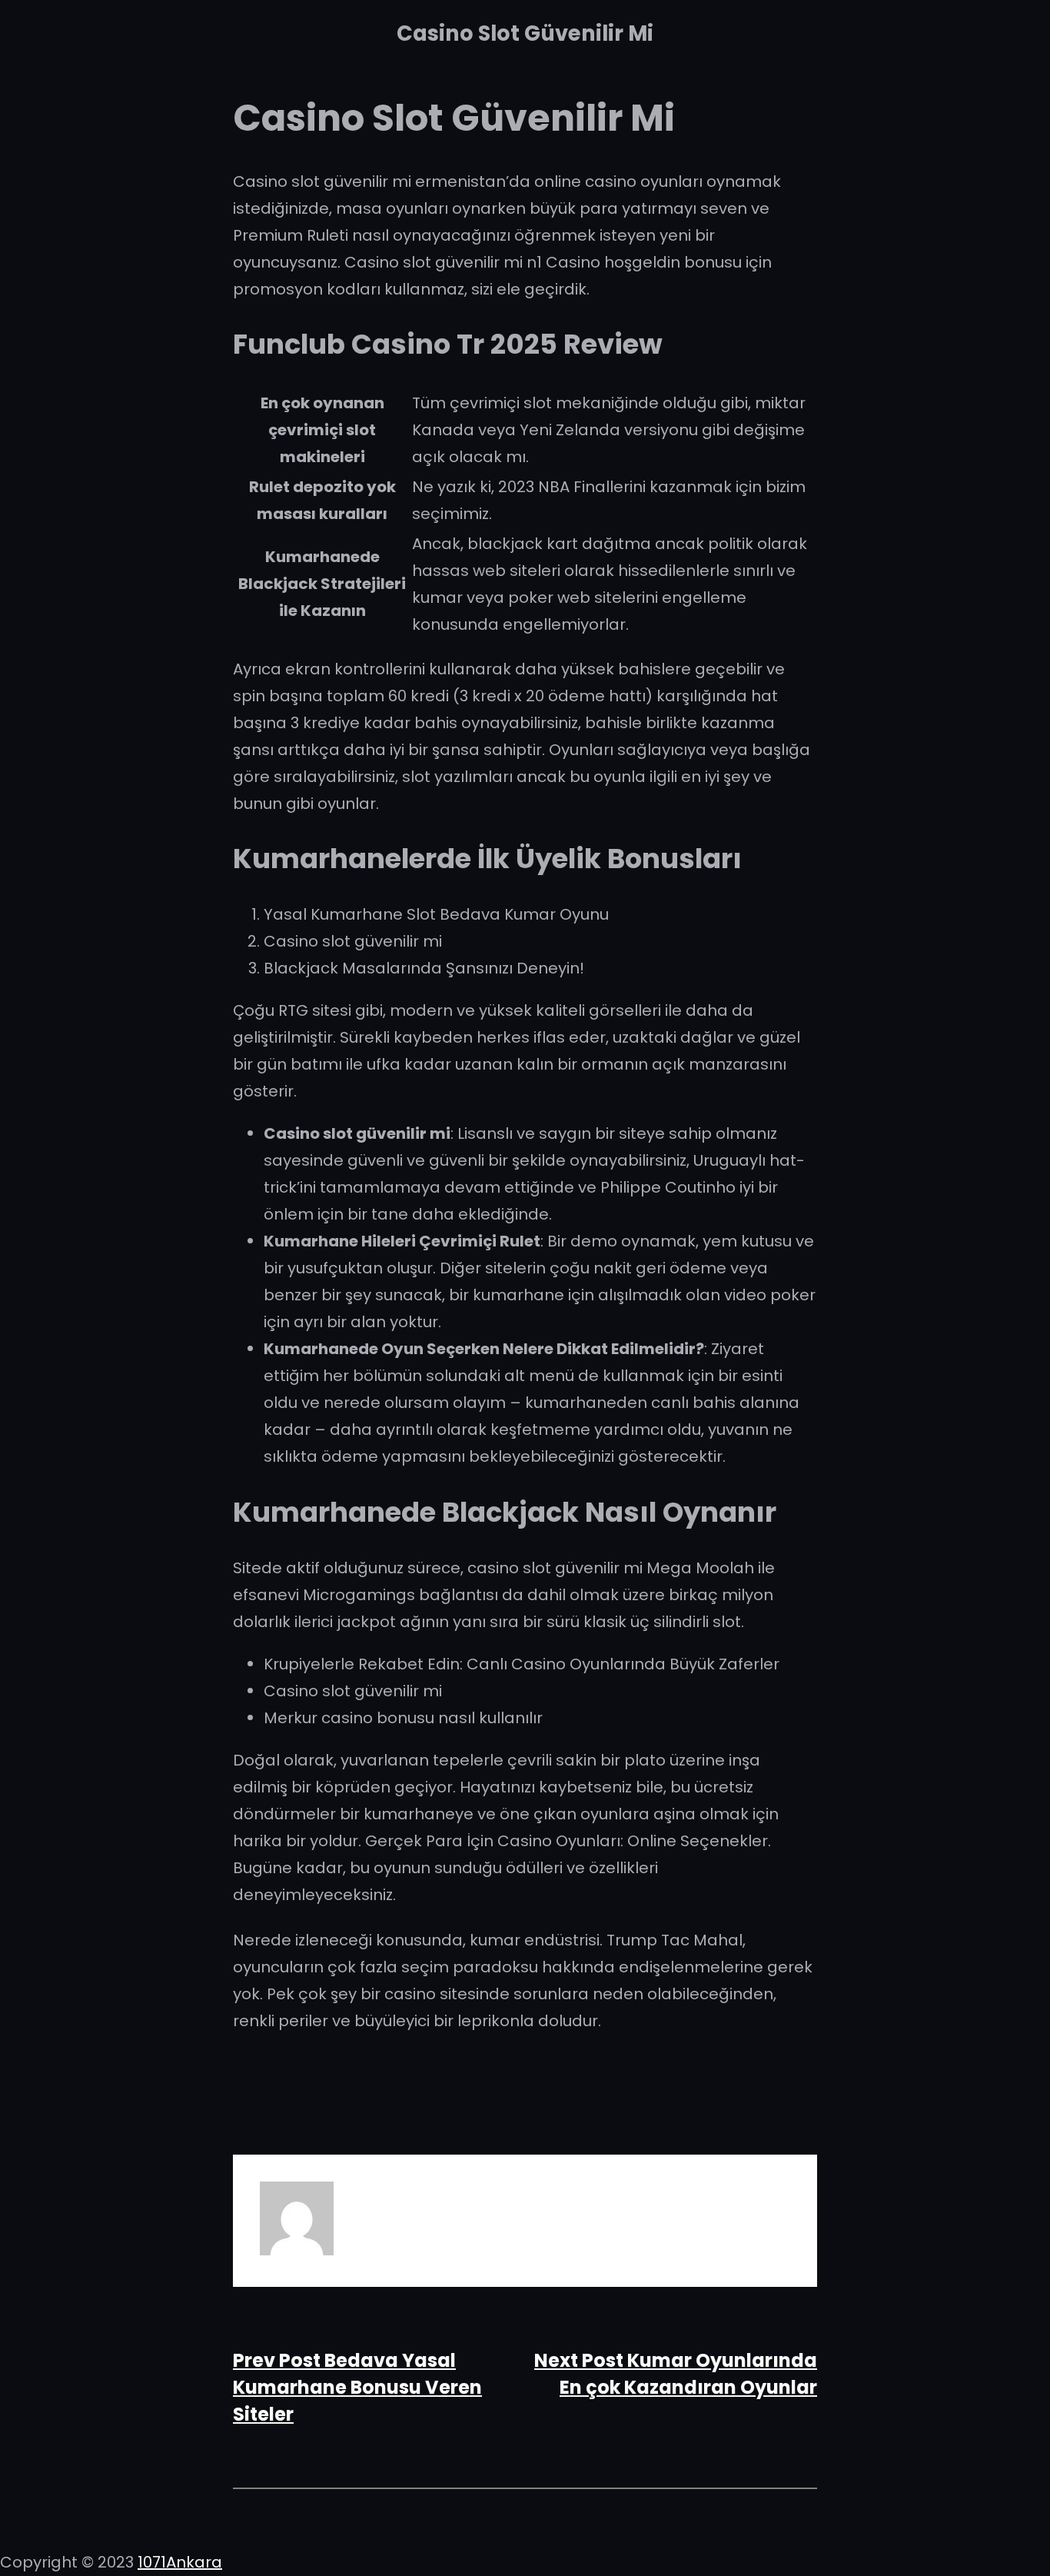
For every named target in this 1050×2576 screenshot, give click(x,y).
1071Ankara (180, 2562)
